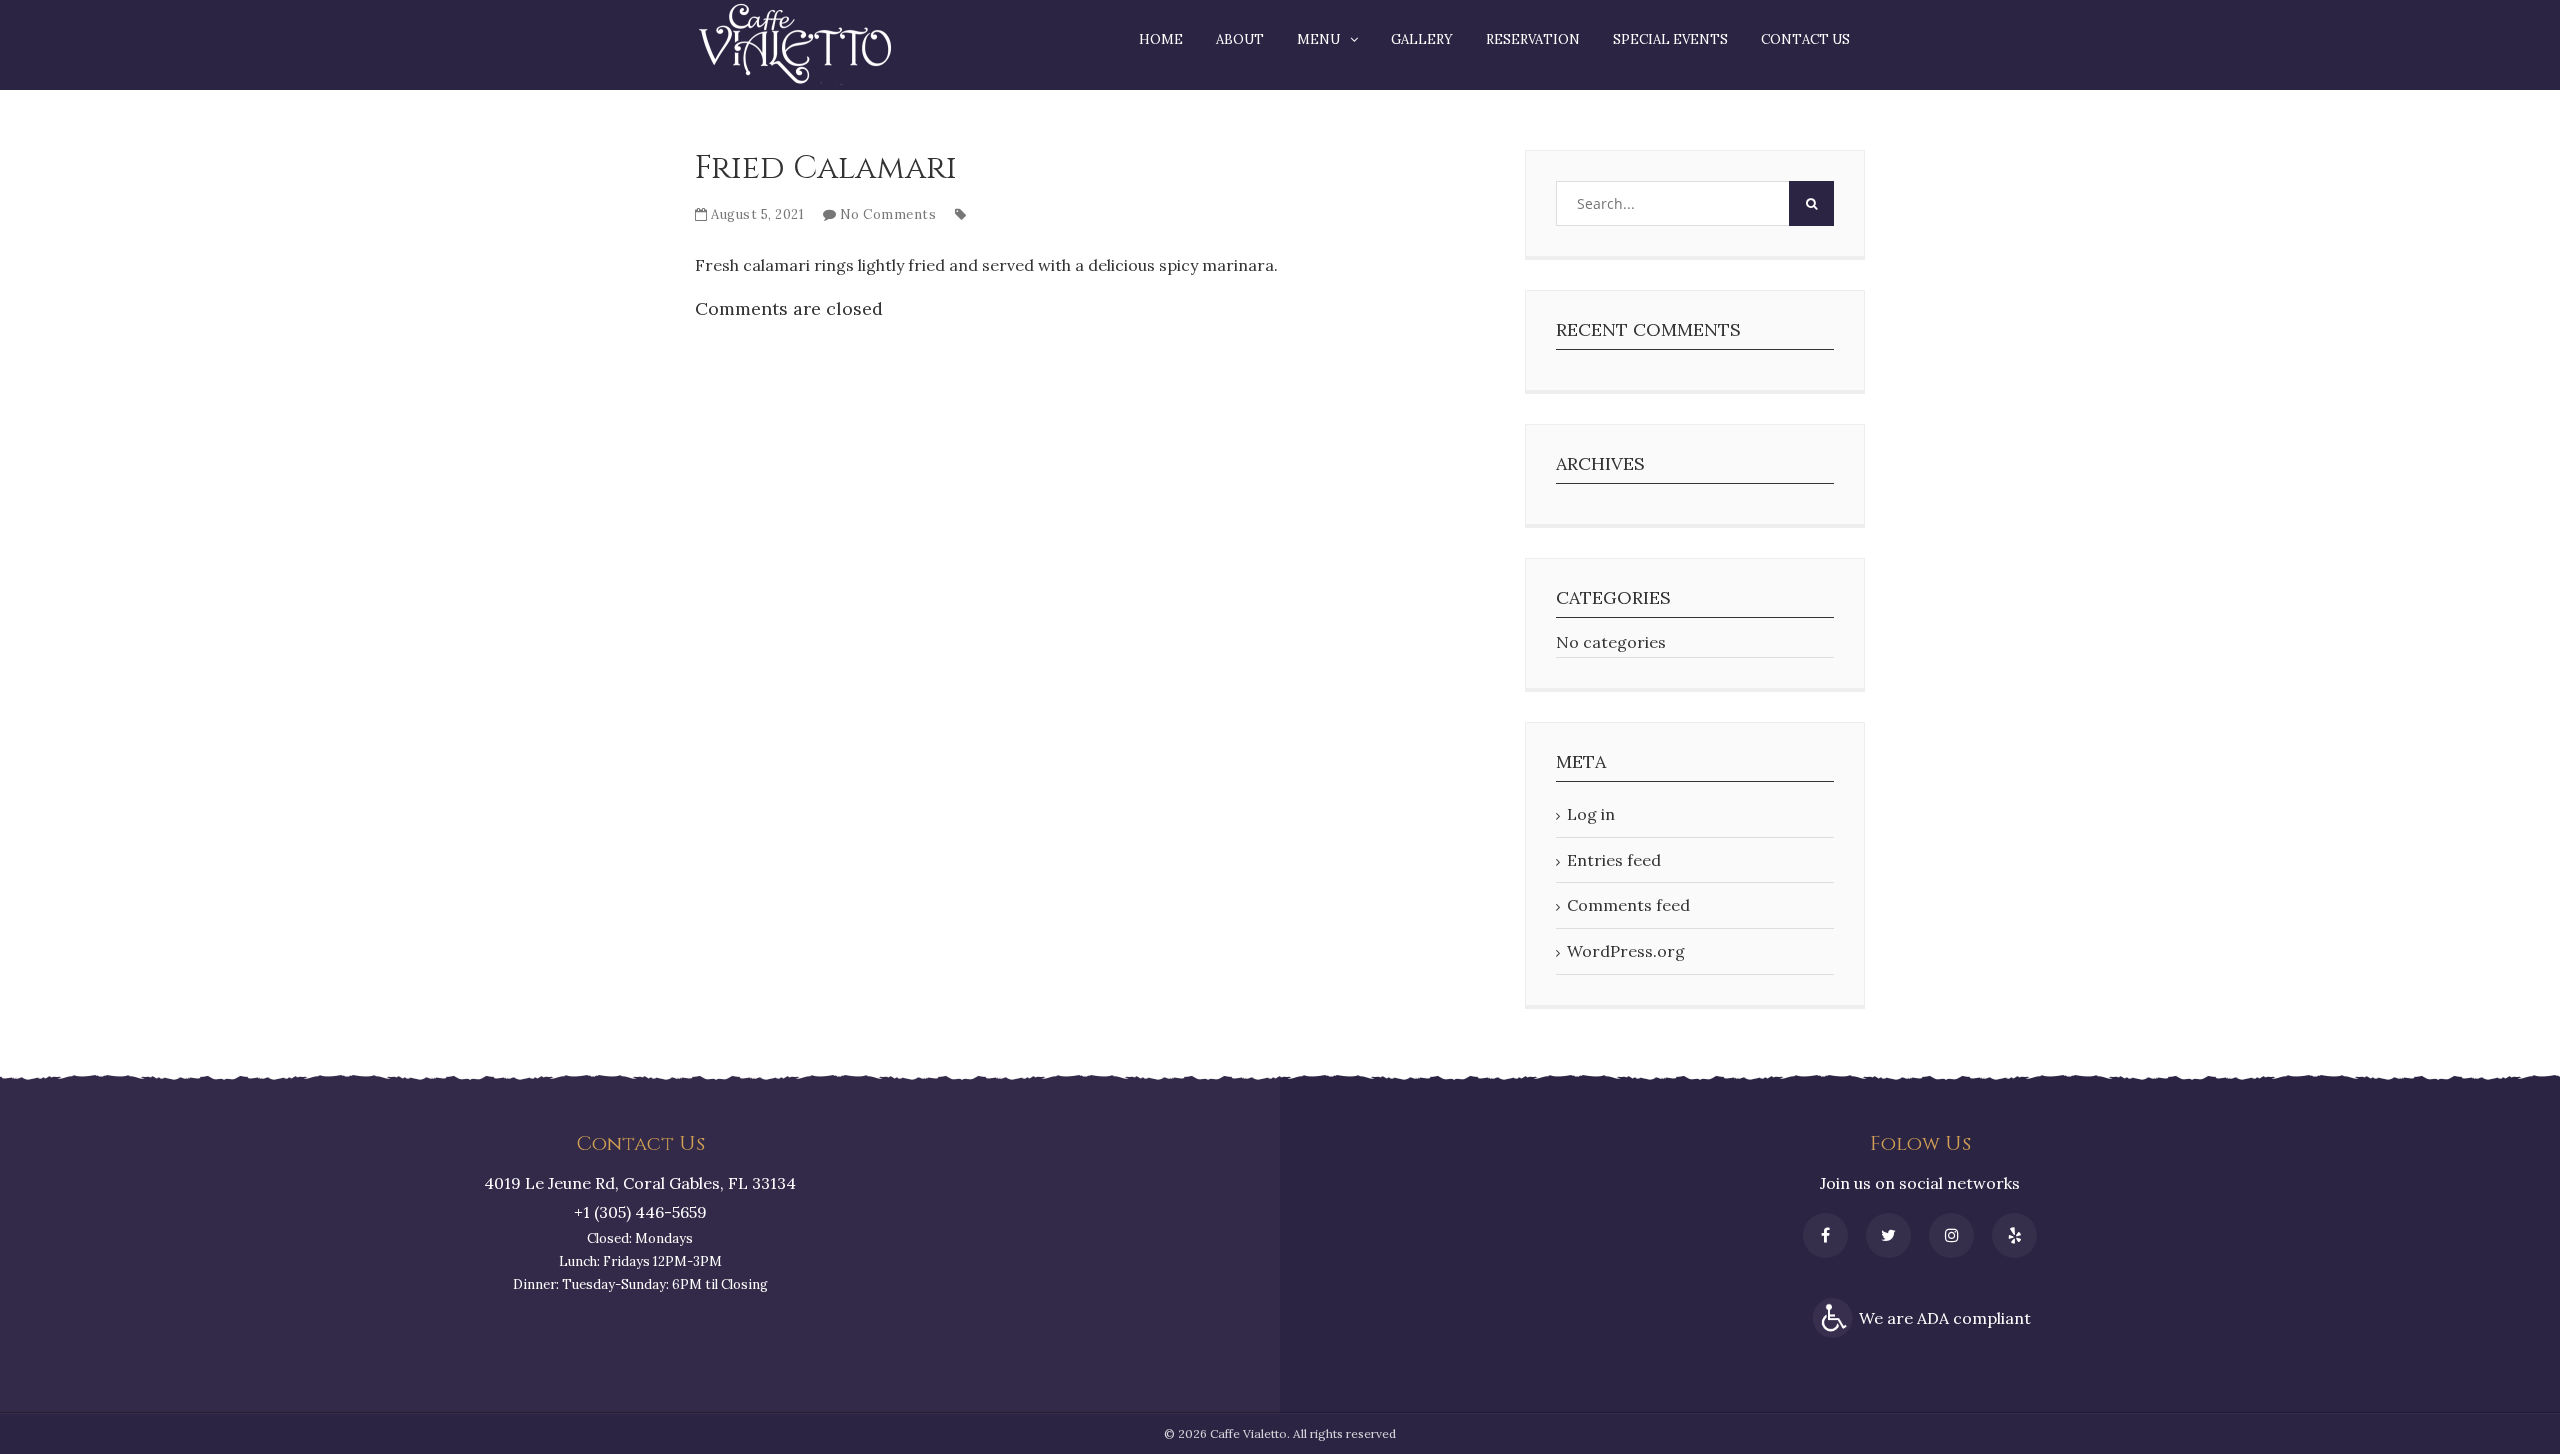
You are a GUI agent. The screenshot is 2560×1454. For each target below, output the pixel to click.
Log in (1591, 814)
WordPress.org (1626, 951)
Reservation (1533, 39)
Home (1161, 39)
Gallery (1422, 39)
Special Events (1670, 39)
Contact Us (1805, 39)
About (1240, 39)
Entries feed (1614, 860)
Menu (1318, 39)
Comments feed (1628, 905)
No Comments (888, 214)
